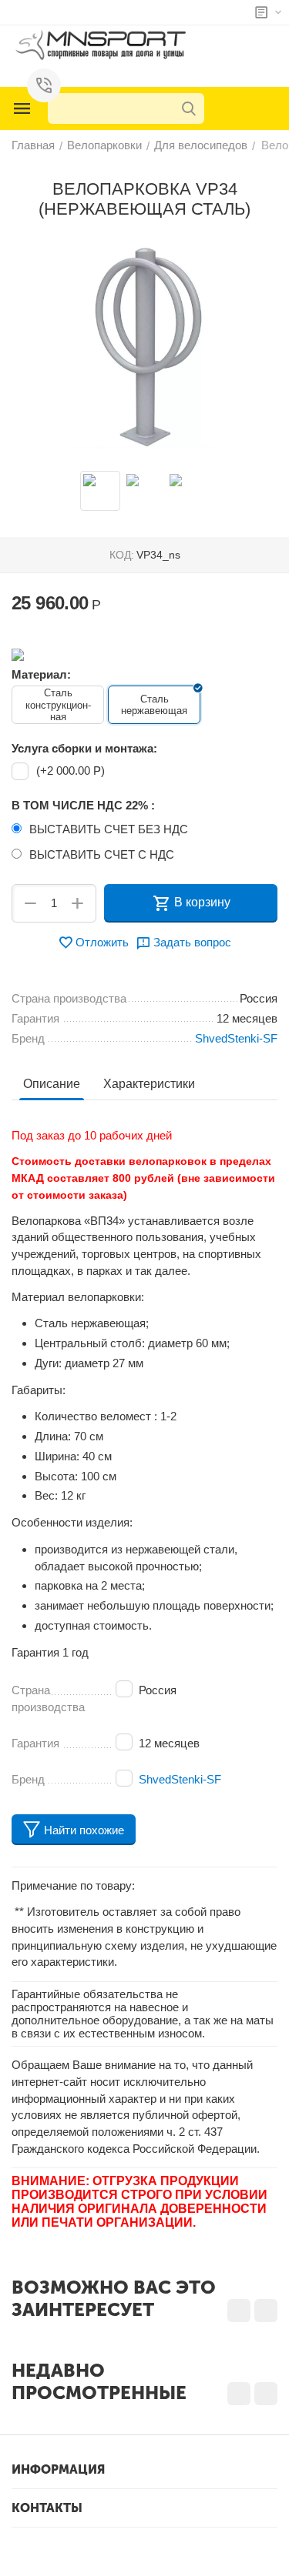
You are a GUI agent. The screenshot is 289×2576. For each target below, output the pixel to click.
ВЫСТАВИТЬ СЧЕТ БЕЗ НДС (109, 829)
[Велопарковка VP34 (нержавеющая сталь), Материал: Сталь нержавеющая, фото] (144, 347)
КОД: (122, 555)
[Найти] (189, 108)
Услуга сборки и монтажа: (84, 748)
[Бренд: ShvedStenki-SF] (18, 654)
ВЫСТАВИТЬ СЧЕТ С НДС (102, 854)
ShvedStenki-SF (180, 1779)
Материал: (41, 674)
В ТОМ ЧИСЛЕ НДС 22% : (83, 805)
